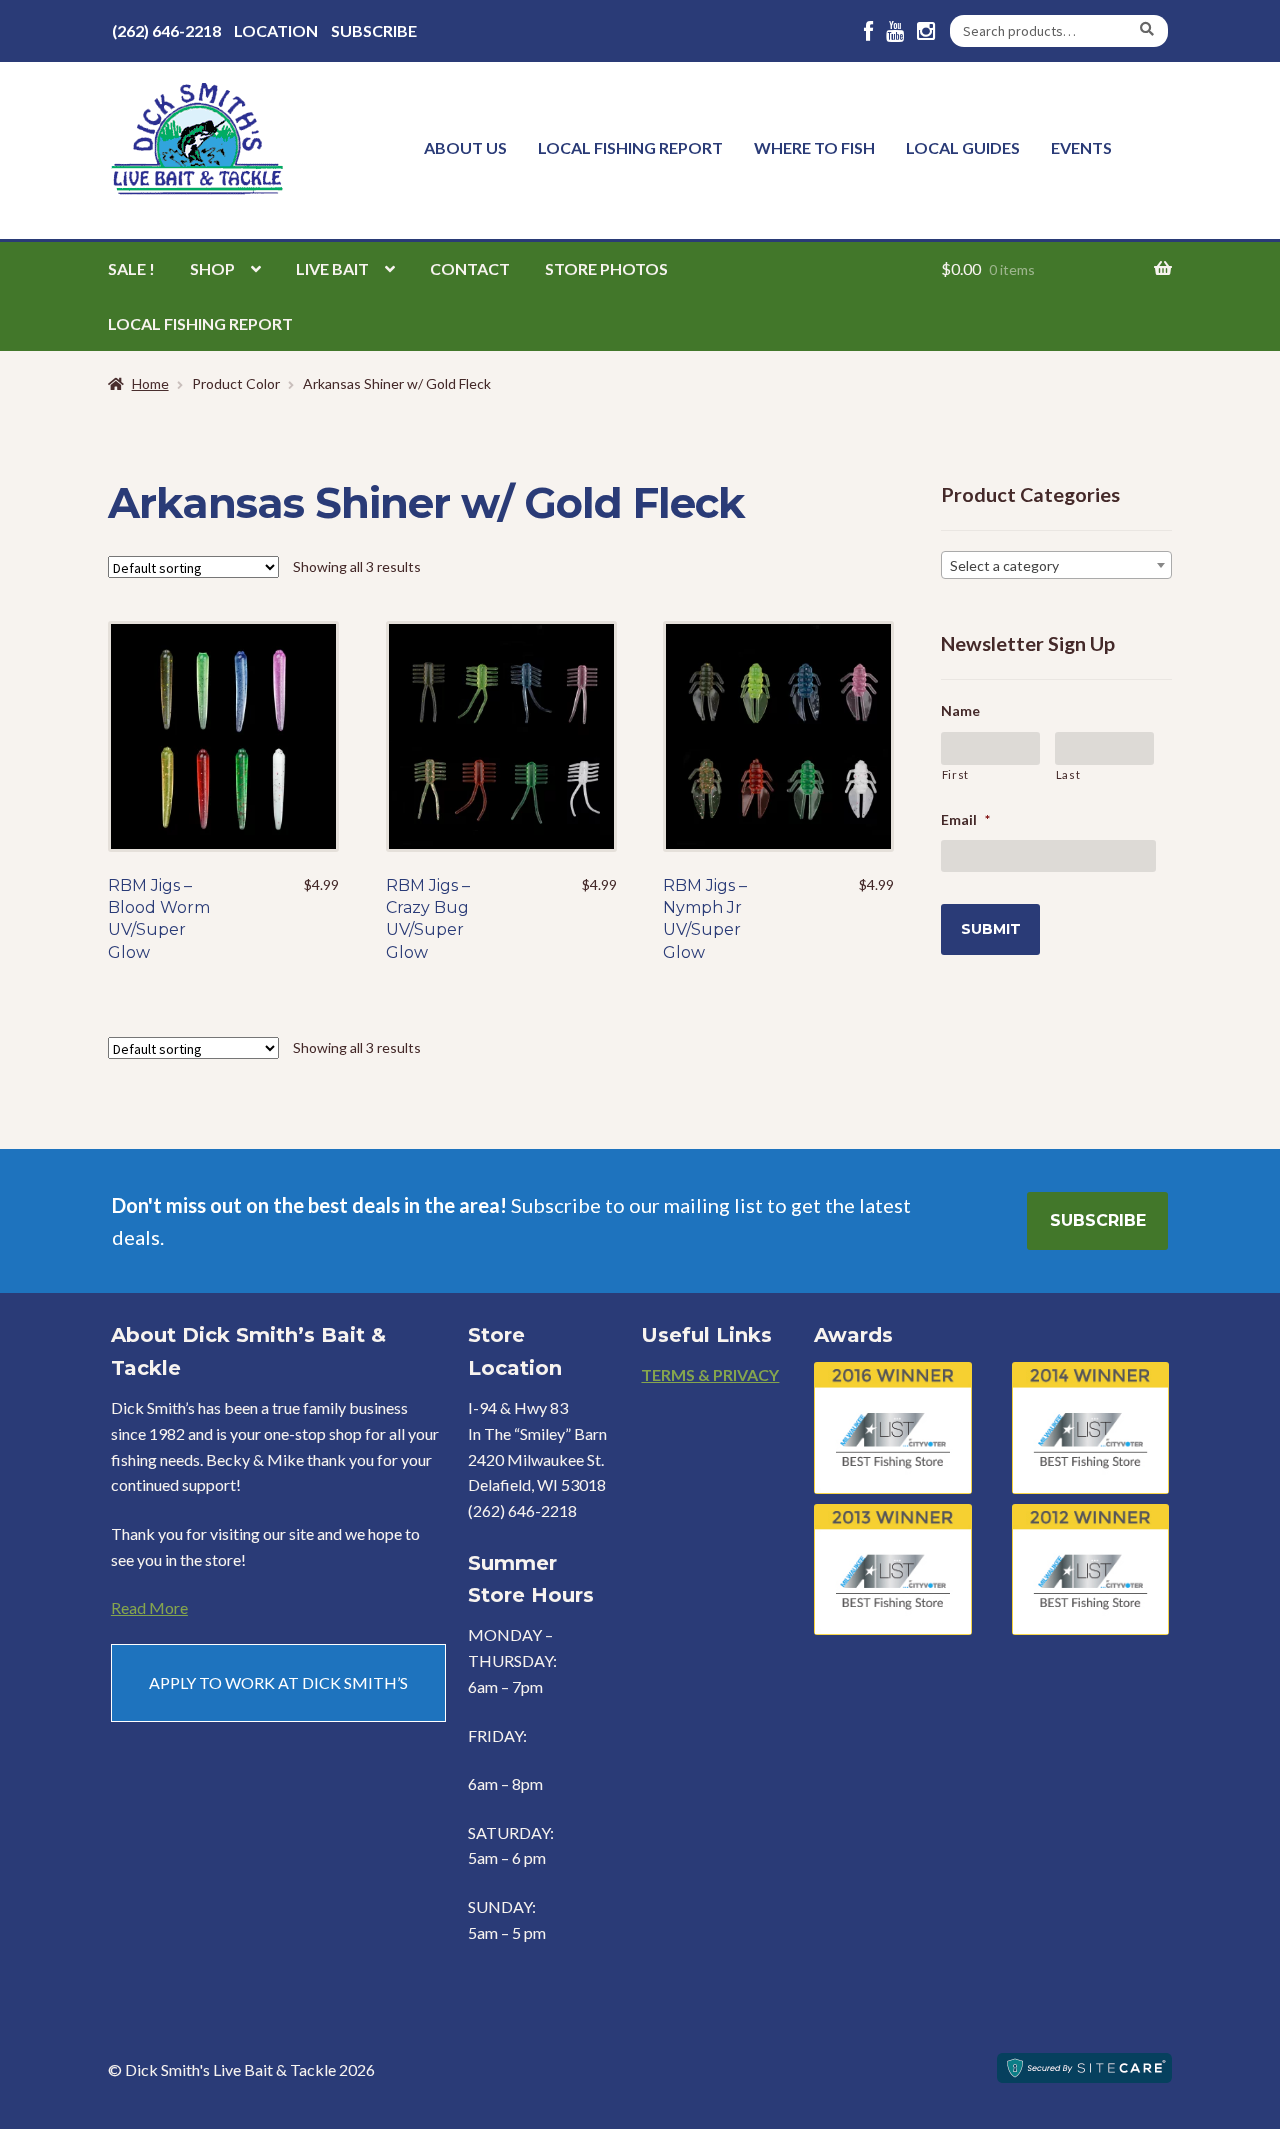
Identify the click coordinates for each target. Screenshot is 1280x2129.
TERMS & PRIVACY (710, 1374)
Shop (212, 268)
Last (1068, 774)
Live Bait (332, 268)
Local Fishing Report (630, 147)
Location (276, 30)
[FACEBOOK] (868, 31)
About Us (465, 147)
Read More (149, 1607)
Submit (991, 929)
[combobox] (1056, 565)
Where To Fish (814, 147)
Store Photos (606, 268)
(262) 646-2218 (166, 30)
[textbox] (1056, 566)
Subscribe (374, 30)
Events (1081, 147)
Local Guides (963, 147)
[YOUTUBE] (895, 31)
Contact (470, 268)
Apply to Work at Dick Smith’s (278, 1682)
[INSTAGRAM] (926, 31)
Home (150, 383)
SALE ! (131, 268)
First (955, 774)
